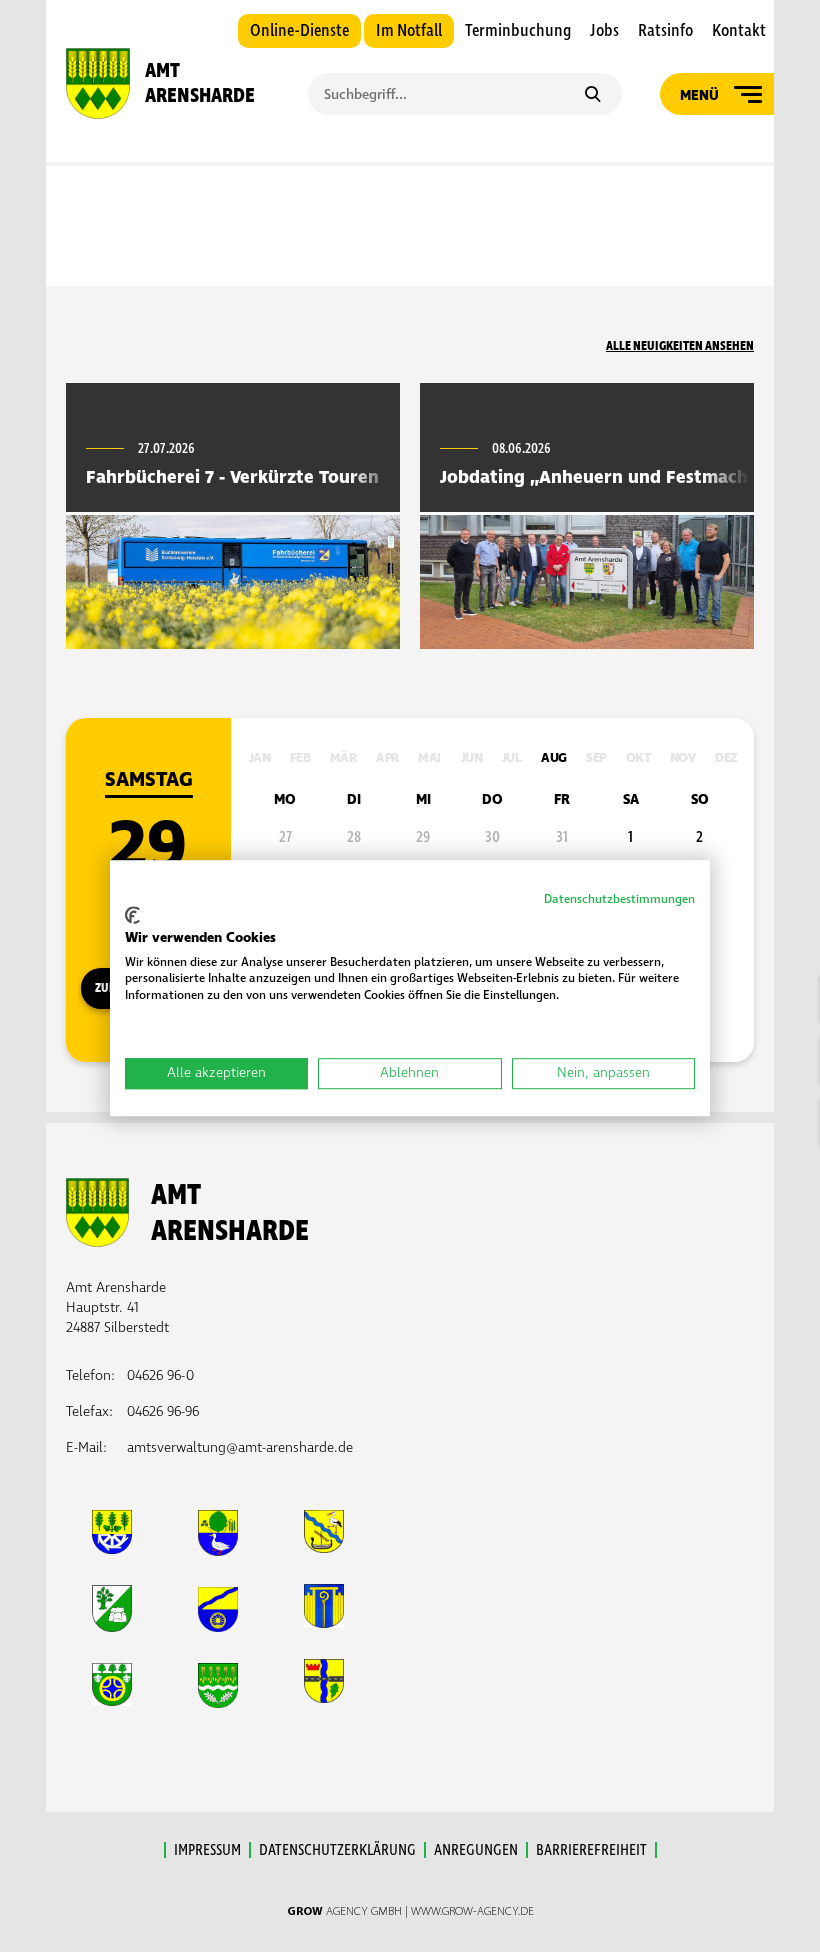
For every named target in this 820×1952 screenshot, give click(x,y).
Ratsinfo (665, 31)
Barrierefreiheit (591, 1850)
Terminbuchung (518, 31)
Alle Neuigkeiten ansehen (680, 346)
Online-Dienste (299, 31)
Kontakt (739, 31)
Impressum (207, 1850)
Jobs (604, 31)
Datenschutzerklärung (337, 1850)
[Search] (592, 96)
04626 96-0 (160, 1375)
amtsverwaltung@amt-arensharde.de (240, 1447)
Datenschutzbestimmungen (619, 899)
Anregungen (476, 1850)
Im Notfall (409, 31)
